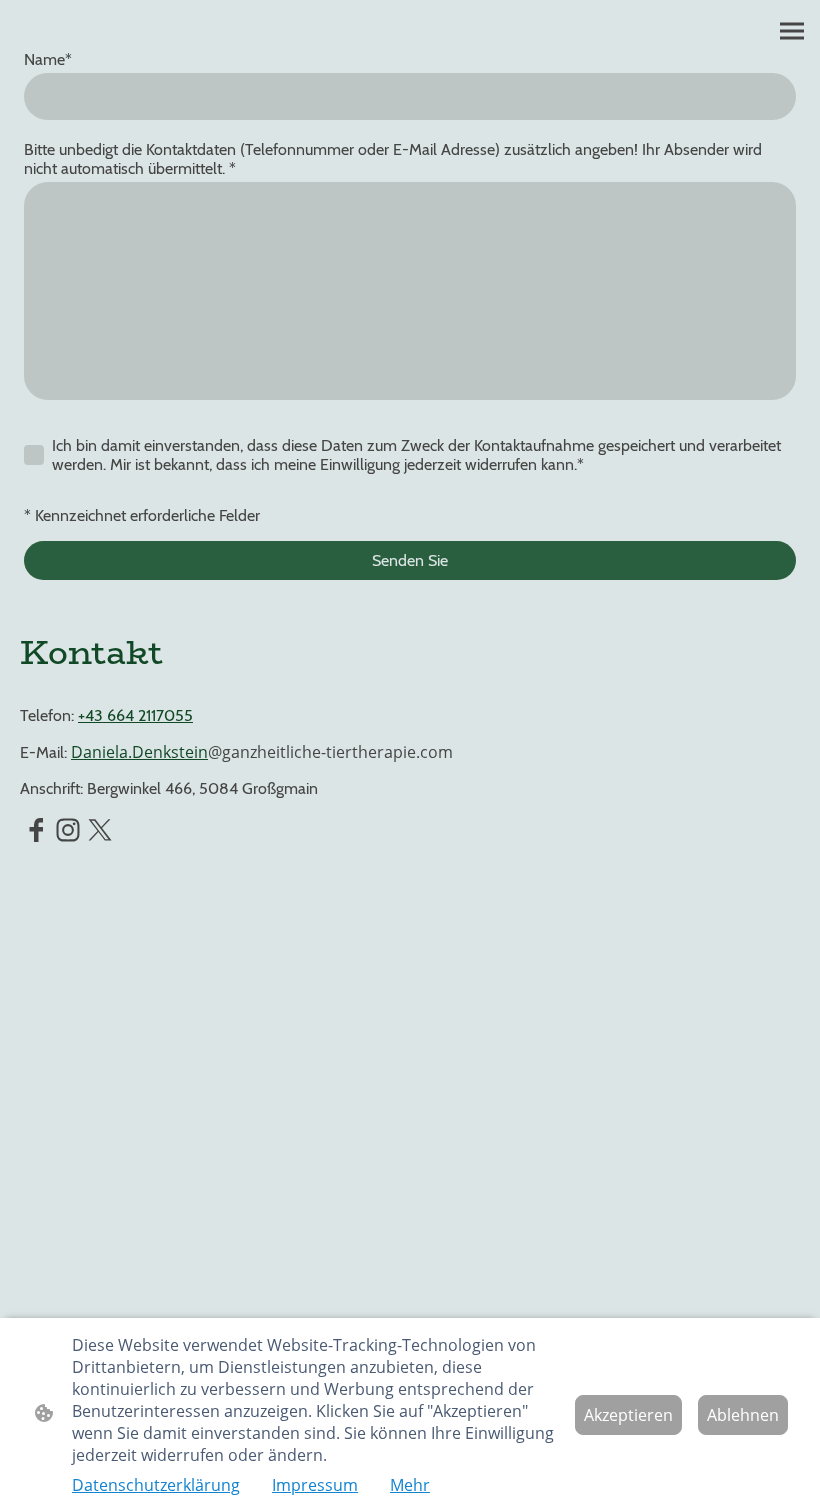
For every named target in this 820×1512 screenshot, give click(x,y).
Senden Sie (410, 560)
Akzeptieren (628, 1415)
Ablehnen (743, 1415)
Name (48, 59)
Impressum (315, 1485)
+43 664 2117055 (135, 715)
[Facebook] (36, 830)
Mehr (410, 1485)
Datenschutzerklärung (156, 1485)
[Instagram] (68, 830)
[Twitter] (100, 830)
